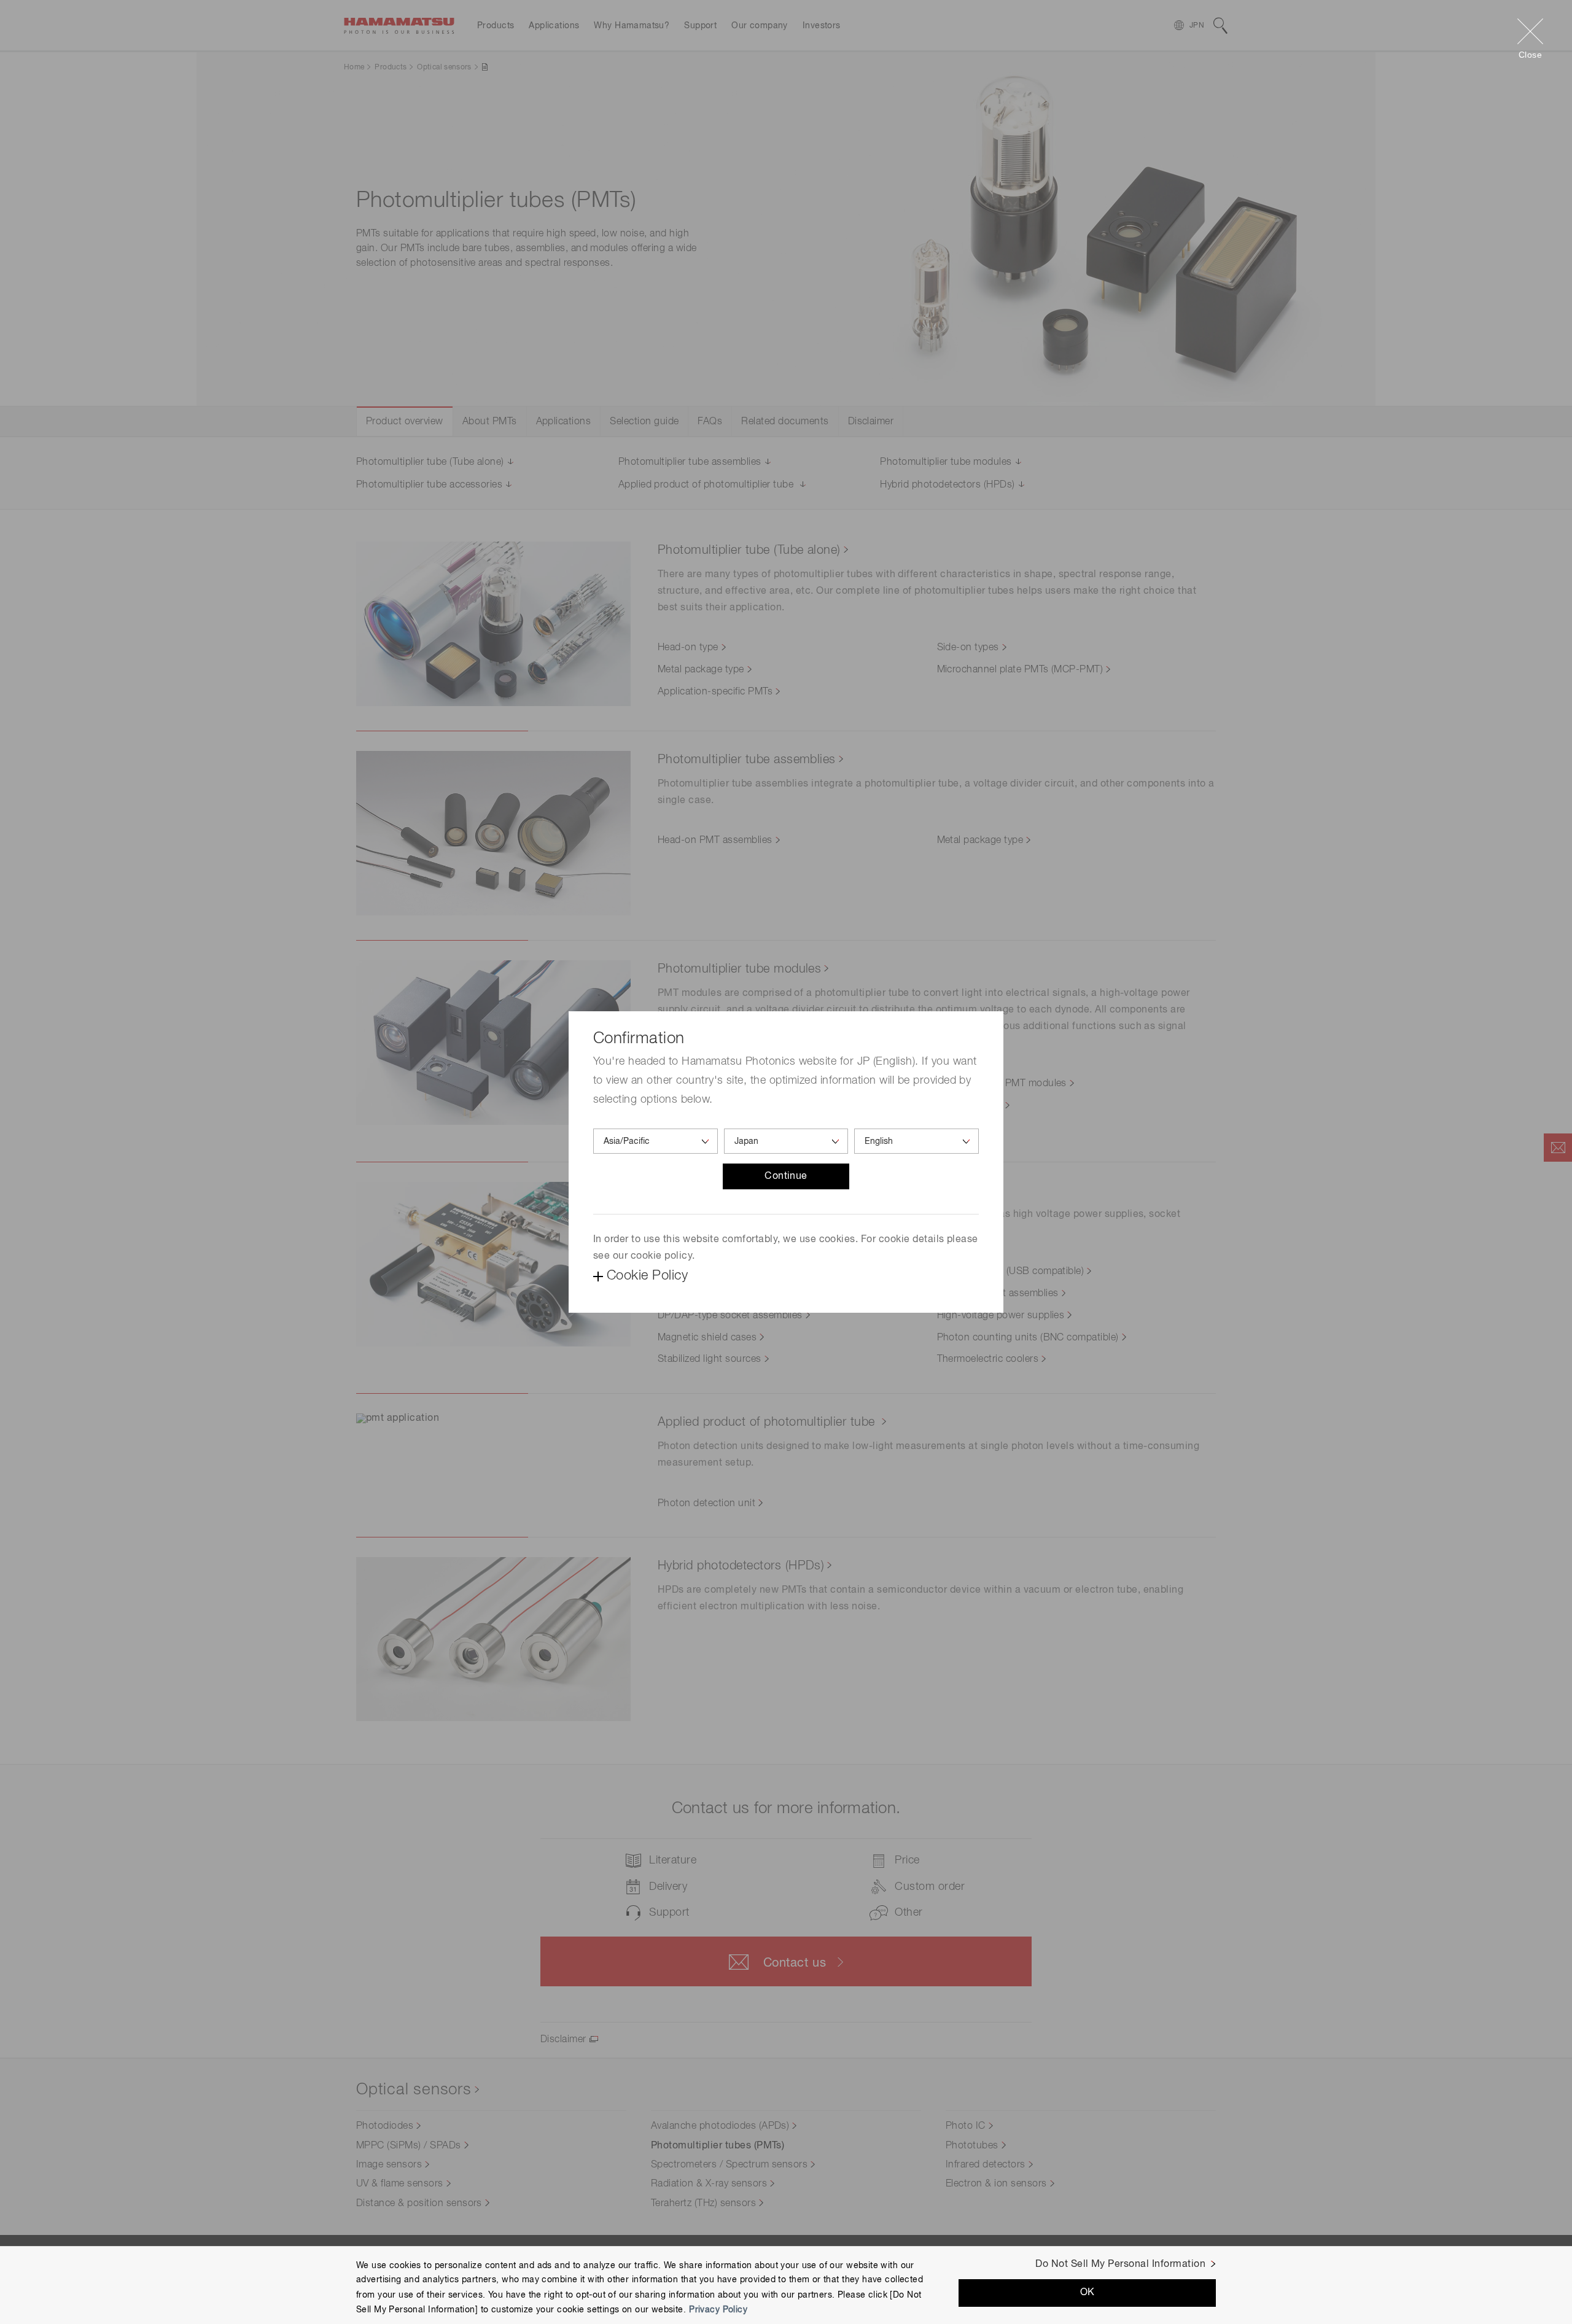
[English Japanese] (916, 1141)
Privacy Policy (718, 2309)
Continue (786, 1176)
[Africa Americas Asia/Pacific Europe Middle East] (656, 1141)
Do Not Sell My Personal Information (1120, 2264)
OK (1088, 2293)
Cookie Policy (647, 1276)
